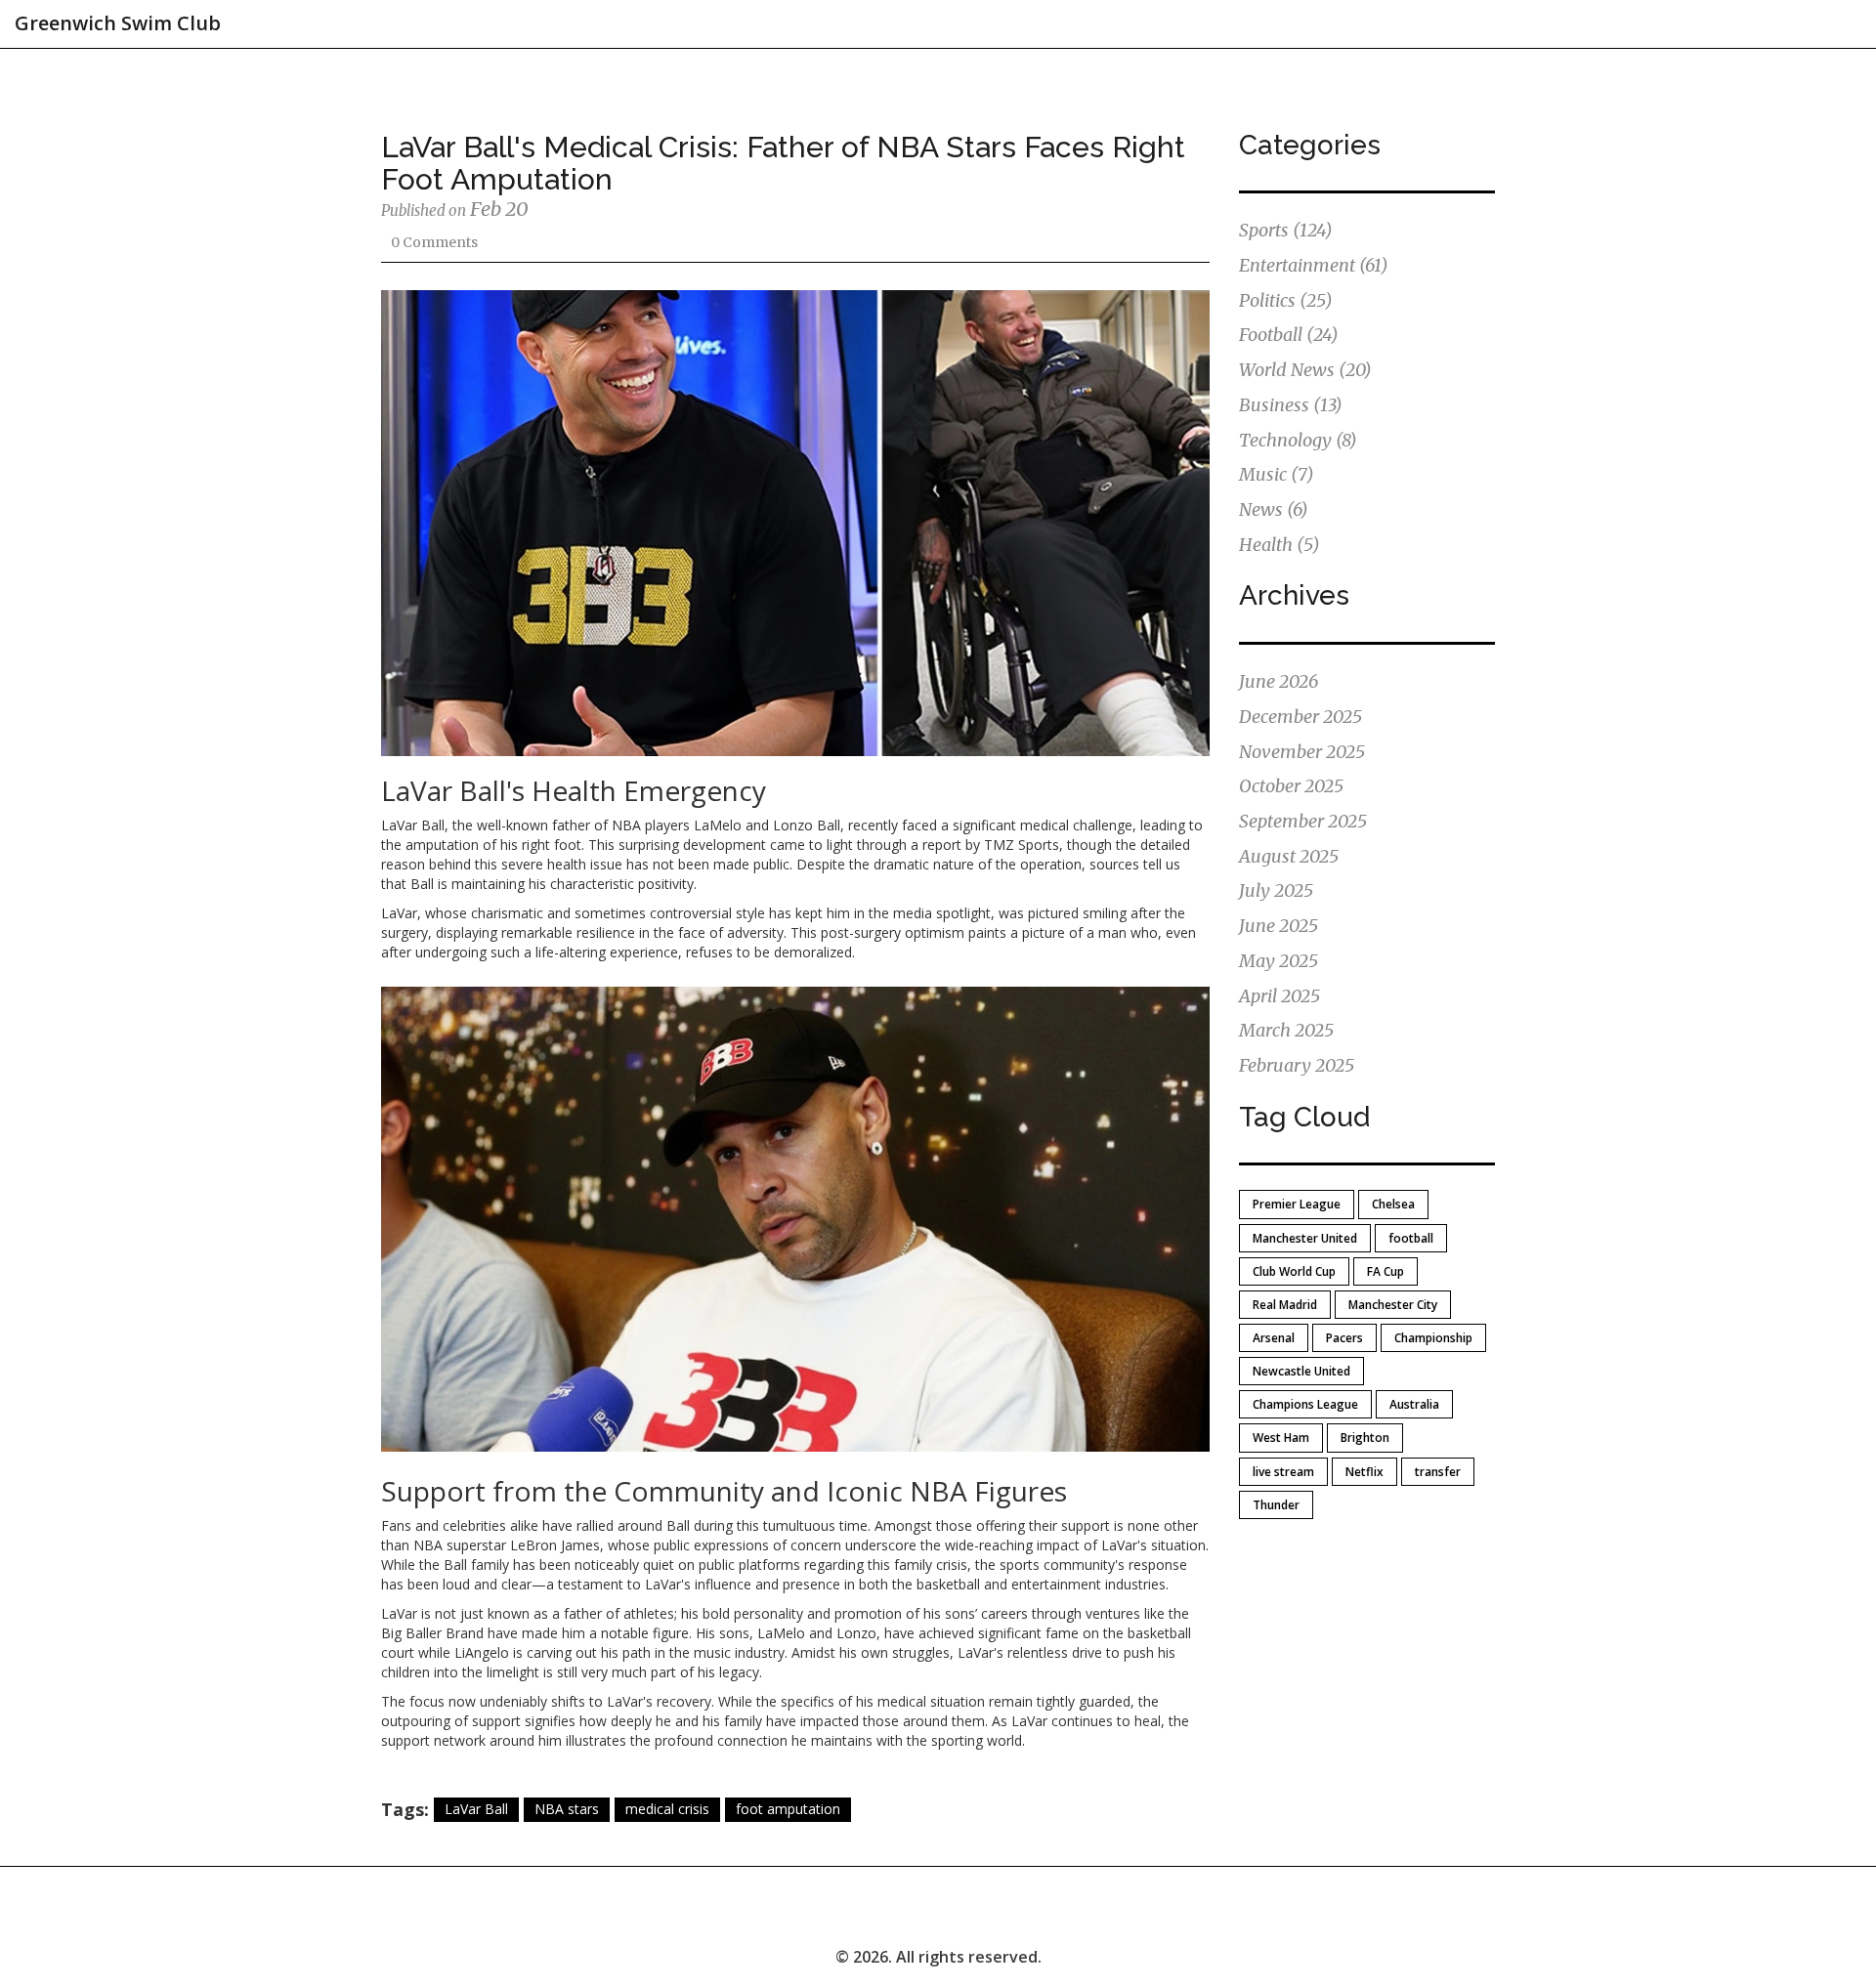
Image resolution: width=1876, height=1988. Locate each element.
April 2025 (1279, 996)
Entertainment (1314, 265)
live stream (1283, 1472)
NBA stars (567, 1809)
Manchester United (1305, 1238)
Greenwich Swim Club (118, 23)
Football (1289, 335)
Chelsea (1393, 1204)
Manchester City (1393, 1305)
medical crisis (667, 1809)
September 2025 (1303, 821)
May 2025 (1279, 961)
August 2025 (1289, 856)
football (1411, 1238)
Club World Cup (1294, 1271)
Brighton (1365, 1438)
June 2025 (1279, 926)
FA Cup (1386, 1271)
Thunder (1276, 1505)
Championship (1433, 1338)
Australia (1414, 1404)
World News (1305, 370)
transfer (1438, 1472)
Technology (1298, 440)
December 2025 (1300, 717)
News (1274, 509)
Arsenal (1274, 1338)
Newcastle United (1301, 1371)
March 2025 (1286, 1030)
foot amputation (788, 1809)
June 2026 (1279, 681)
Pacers (1344, 1338)
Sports (1286, 230)
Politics (1286, 300)
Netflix (1364, 1472)
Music (1277, 474)
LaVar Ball (476, 1809)
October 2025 (1291, 786)
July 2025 (1276, 890)
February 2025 (1297, 1065)
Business (1291, 405)
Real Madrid (1285, 1305)
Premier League (1297, 1204)
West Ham (1281, 1438)
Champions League (1305, 1404)
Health (1279, 545)
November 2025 (1302, 752)
